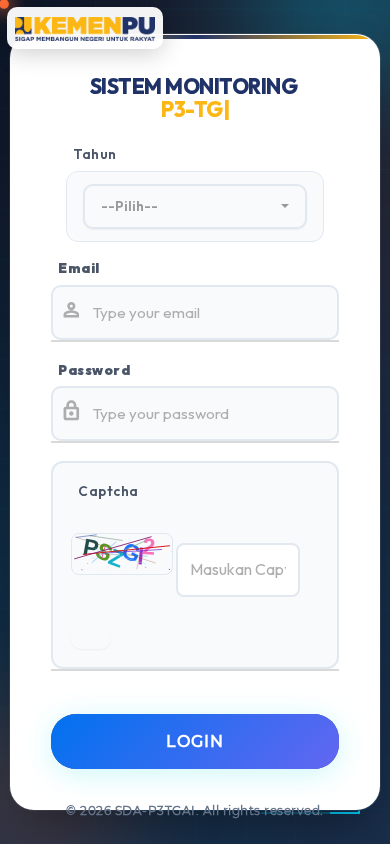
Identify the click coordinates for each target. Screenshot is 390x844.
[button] (195, 207)
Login (195, 741)
